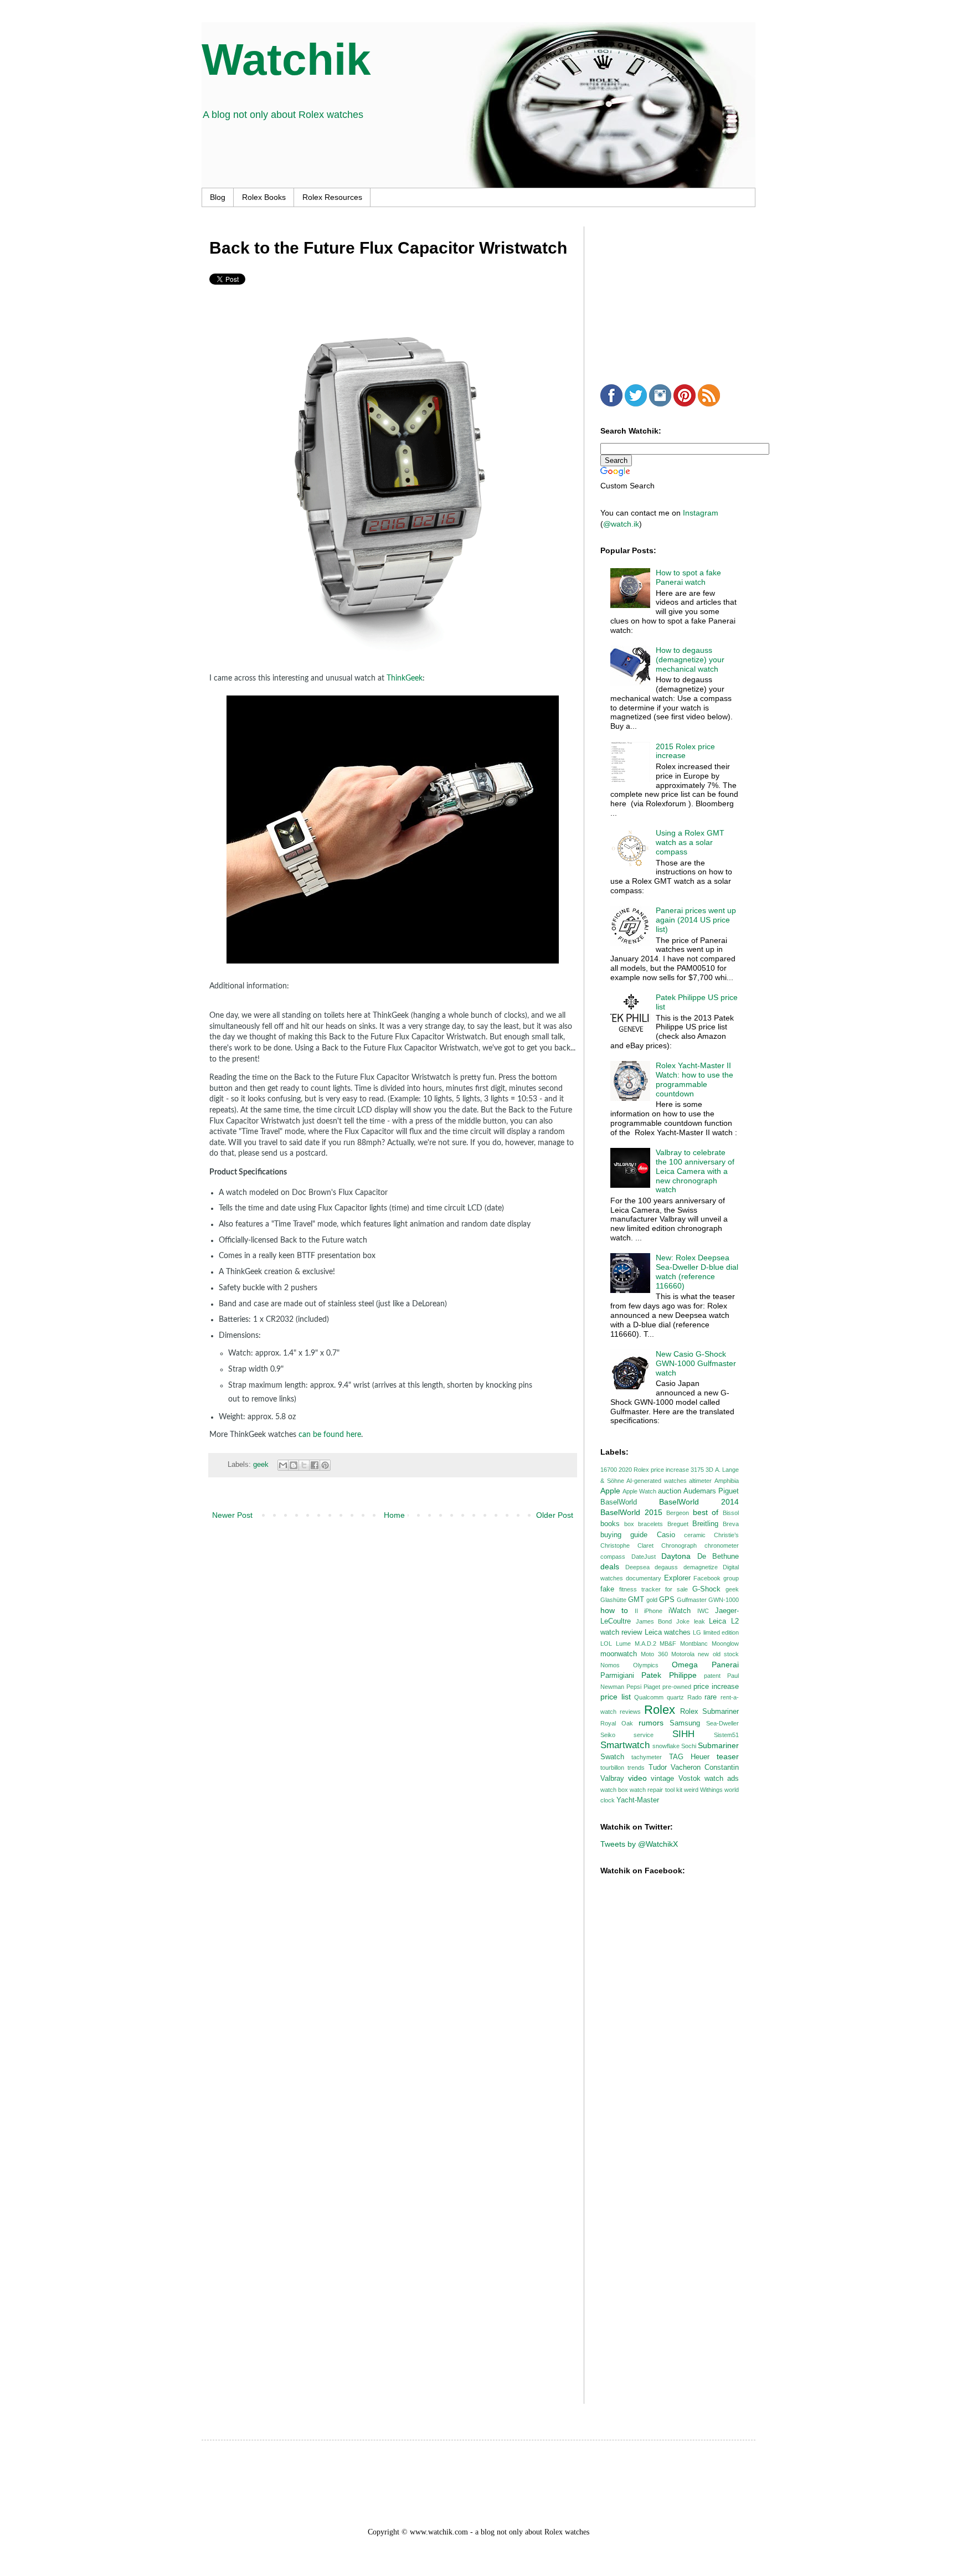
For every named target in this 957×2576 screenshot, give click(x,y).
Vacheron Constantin (705, 1768)
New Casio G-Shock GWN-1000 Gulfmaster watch (696, 1363)
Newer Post (232, 1515)
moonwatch (619, 1654)
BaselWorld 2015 (631, 1512)
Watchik (286, 60)
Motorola (683, 1654)
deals (610, 1567)
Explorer (677, 1578)
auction (670, 1491)
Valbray (612, 1779)
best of (706, 1512)
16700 (609, 1470)
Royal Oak (617, 1723)
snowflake (666, 1746)
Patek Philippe (669, 1675)
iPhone (653, 1611)
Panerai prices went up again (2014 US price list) (696, 920)
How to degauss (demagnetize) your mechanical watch (690, 660)
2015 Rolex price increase (685, 751)
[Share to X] (304, 1465)
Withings (711, 1790)
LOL (606, 1644)
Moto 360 (654, 1654)
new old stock (718, 1654)
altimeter (700, 1481)
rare (711, 1697)
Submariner (718, 1745)
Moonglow (725, 1644)
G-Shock (706, 1589)
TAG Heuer (689, 1757)
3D (709, 1470)
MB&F (668, 1644)
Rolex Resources (332, 197)
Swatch (612, 1757)
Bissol (731, 1513)
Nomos (610, 1665)
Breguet (678, 1524)
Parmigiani (617, 1676)
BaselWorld (619, 1502)
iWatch (680, 1611)
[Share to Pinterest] (325, 1465)
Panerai (725, 1665)
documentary (644, 1578)
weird (691, 1790)
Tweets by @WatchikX (639, 1844)
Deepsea (637, 1567)
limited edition (721, 1632)
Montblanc (694, 1644)
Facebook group (716, 1578)
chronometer (722, 1545)
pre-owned (677, 1687)
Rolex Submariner (709, 1712)
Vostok (690, 1779)
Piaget (652, 1687)
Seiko (608, 1735)
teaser (728, 1756)
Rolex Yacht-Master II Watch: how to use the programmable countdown (694, 1079)
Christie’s (726, 1535)
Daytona (676, 1556)
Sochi (689, 1746)
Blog (218, 197)
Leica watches (668, 1632)
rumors (651, 1723)
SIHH (683, 1734)
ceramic (695, 1535)
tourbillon (612, 1768)
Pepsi (634, 1687)
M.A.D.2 (645, 1644)
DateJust (644, 1557)
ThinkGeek (405, 678)
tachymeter (647, 1757)
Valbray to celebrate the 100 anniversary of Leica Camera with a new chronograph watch (695, 1171)
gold (652, 1600)
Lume (623, 1644)
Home (394, 1515)
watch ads (722, 1779)
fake (607, 1589)
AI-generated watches (657, 1481)
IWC (703, 1611)
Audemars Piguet (711, 1491)
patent (712, 1676)
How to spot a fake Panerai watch (688, 577)
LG (697, 1632)
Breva (731, 1524)
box (629, 1524)
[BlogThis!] (294, 1465)
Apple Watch (639, 1491)
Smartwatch (625, 1745)
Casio (666, 1535)
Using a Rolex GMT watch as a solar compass (690, 842)
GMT (636, 1600)
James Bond (654, 1621)
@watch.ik (621, 524)
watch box (614, 1790)
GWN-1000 (724, 1600)
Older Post (555, 1515)
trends (636, 1768)
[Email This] (283, 1465)
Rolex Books (264, 197)
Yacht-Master (638, 1800)
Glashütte (613, 1600)
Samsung (685, 1723)
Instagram (701, 513)
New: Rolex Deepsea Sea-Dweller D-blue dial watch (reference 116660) (697, 1271)
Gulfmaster (692, 1600)
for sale (676, 1589)
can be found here (330, 1435)
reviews (630, 1712)
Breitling (705, 1524)
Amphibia (727, 1481)
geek (261, 1465)
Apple (610, 1491)
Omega (685, 1665)
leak (699, 1621)
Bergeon (678, 1513)
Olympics (646, 1665)
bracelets (650, 1524)
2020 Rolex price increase (654, 1470)
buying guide (624, 1535)
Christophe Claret (627, 1545)
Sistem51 (726, 1735)
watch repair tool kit (656, 1790)
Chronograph (679, 1545)
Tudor (658, 1768)
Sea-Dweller (722, 1723)
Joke (683, 1621)
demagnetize (701, 1567)
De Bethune (718, 1557)
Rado (694, 1697)
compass (613, 1557)
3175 (697, 1470)
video (637, 1778)
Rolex (660, 1710)
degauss (666, 1567)
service (644, 1735)
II (636, 1611)
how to (614, 1610)
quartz (675, 1697)
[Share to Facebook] (315, 1465)
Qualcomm (649, 1697)
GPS (667, 1600)
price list (616, 1697)
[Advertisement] (683, 296)
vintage (662, 1779)
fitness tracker (640, 1589)
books (610, 1524)
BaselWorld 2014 (699, 1502)
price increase (716, 1687)
